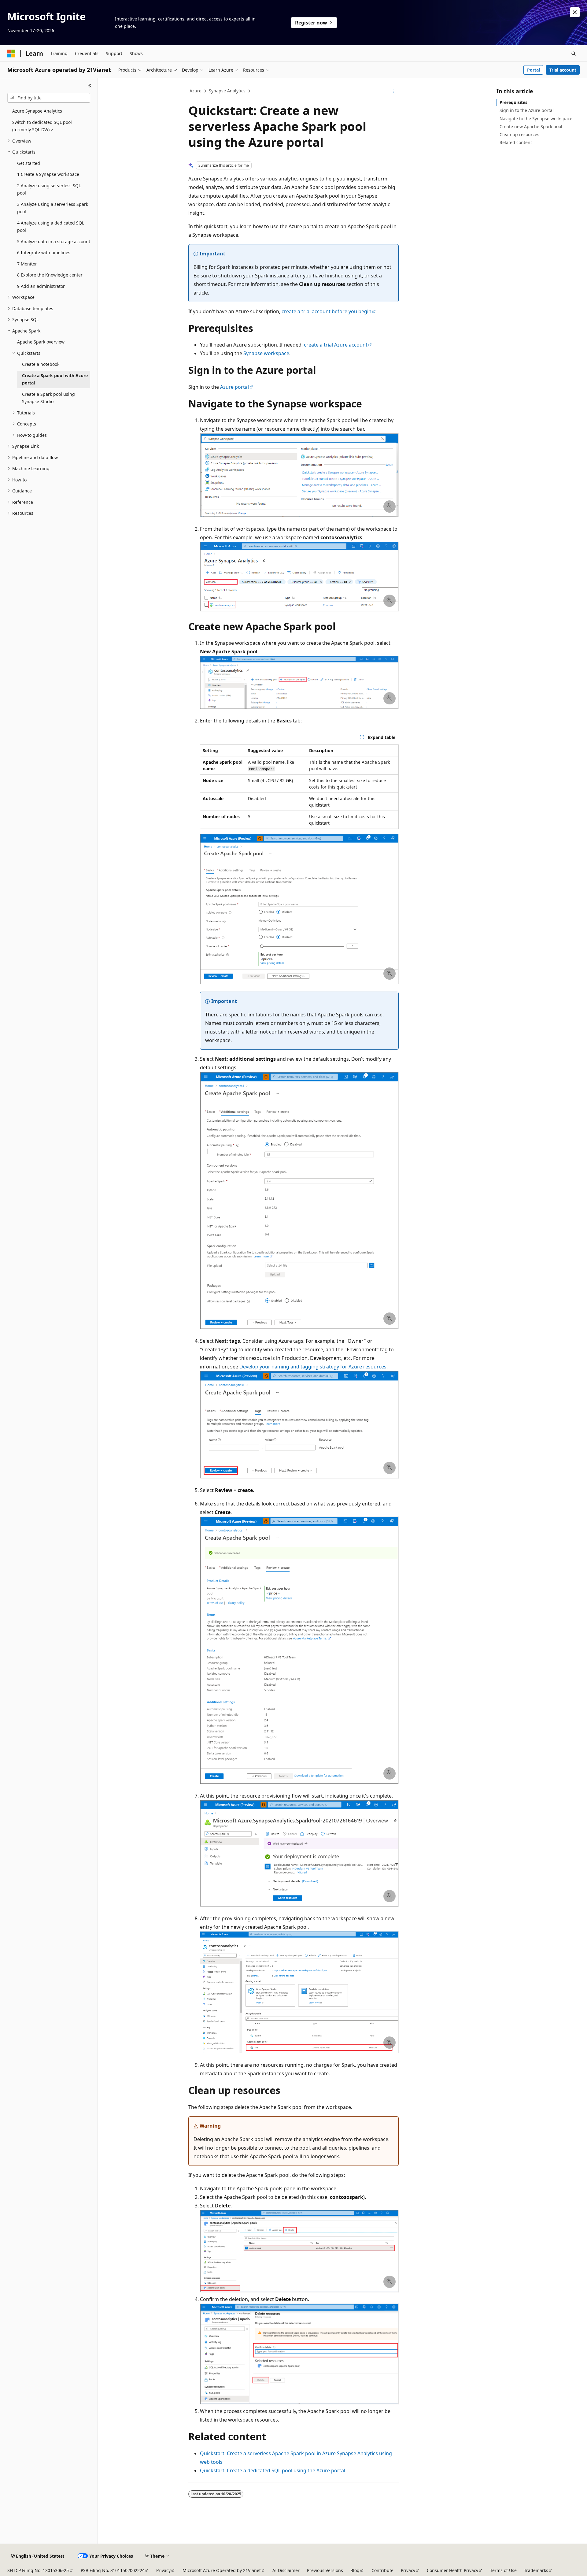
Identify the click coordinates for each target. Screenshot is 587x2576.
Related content (516, 142)
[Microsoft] (11, 54)
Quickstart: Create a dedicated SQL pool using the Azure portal (273, 2470)
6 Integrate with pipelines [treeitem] (44, 252)
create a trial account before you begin (327, 311)
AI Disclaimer (286, 2570)
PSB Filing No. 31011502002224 (113, 2570)
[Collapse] (90, 86)
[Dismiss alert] (575, 12)
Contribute (382, 2570)
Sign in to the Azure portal (527, 110)
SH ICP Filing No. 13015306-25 (38, 2570)
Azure (196, 91)
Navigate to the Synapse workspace (536, 119)
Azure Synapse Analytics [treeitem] (37, 111)
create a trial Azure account (336, 345)
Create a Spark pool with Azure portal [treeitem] (55, 379)
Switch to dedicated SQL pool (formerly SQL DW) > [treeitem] (42, 126)
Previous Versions (325, 2570)
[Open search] (574, 54)
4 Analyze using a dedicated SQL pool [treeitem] (51, 227)
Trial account (563, 70)
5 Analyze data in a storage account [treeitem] (54, 241)
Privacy (163, 2570)
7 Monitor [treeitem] (27, 264)
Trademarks (536, 2570)
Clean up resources (519, 134)
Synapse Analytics (227, 91)
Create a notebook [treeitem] (41, 364)
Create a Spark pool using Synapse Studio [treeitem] (48, 398)
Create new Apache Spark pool (531, 126)
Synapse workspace (266, 353)
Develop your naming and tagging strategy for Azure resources (313, 1367)
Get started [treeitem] (29, 163)
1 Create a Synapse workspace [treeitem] (48, 174)
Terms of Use (503, 2570)
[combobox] (49, 98)
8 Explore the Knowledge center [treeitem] (50, 275)
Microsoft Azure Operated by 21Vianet (222, 2570)
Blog (355, 2570)
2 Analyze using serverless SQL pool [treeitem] (49, 189)
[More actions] (393, 91)
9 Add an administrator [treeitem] (41, 286)
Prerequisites (513, 102)
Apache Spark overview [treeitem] (41, 342)
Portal (533, 70)
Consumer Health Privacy (452, 2570)
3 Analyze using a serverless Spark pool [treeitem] (53, 208)
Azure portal (234, 387)
